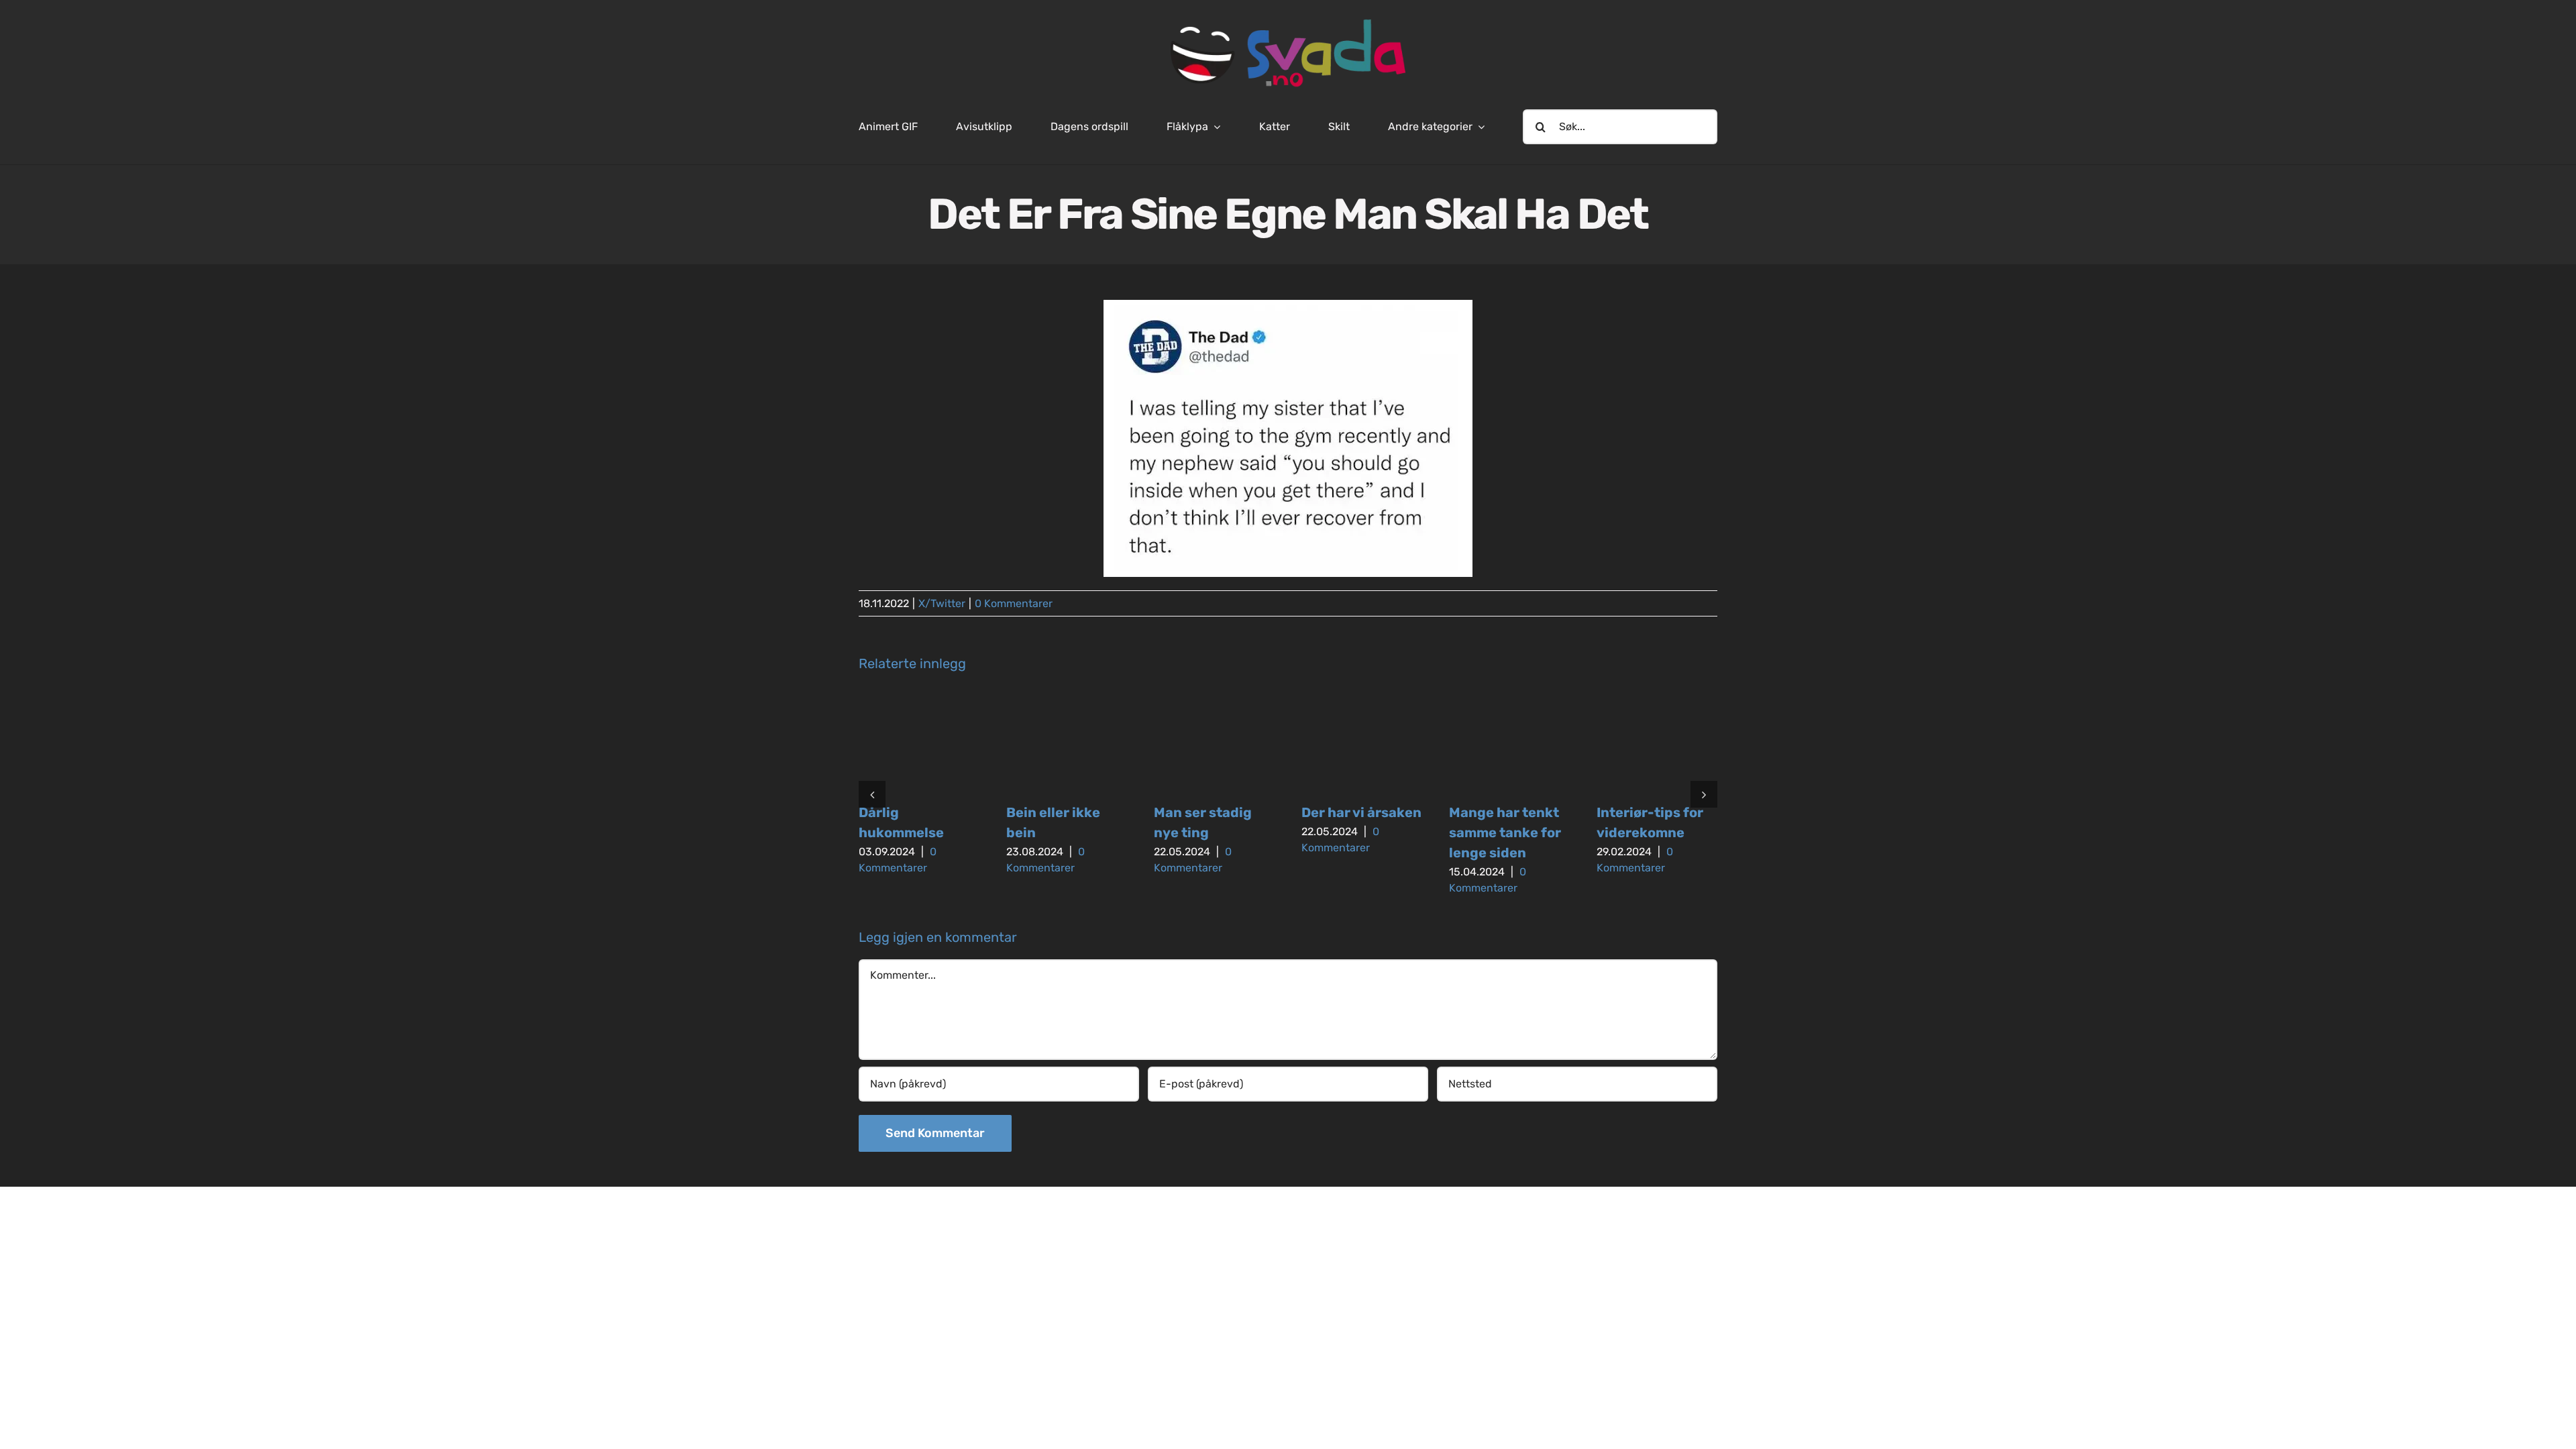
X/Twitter (942, 603)
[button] (872, 794)
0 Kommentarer (1014, 603)
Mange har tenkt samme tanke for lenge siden (1505, 833)
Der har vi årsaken (1361, 812)
